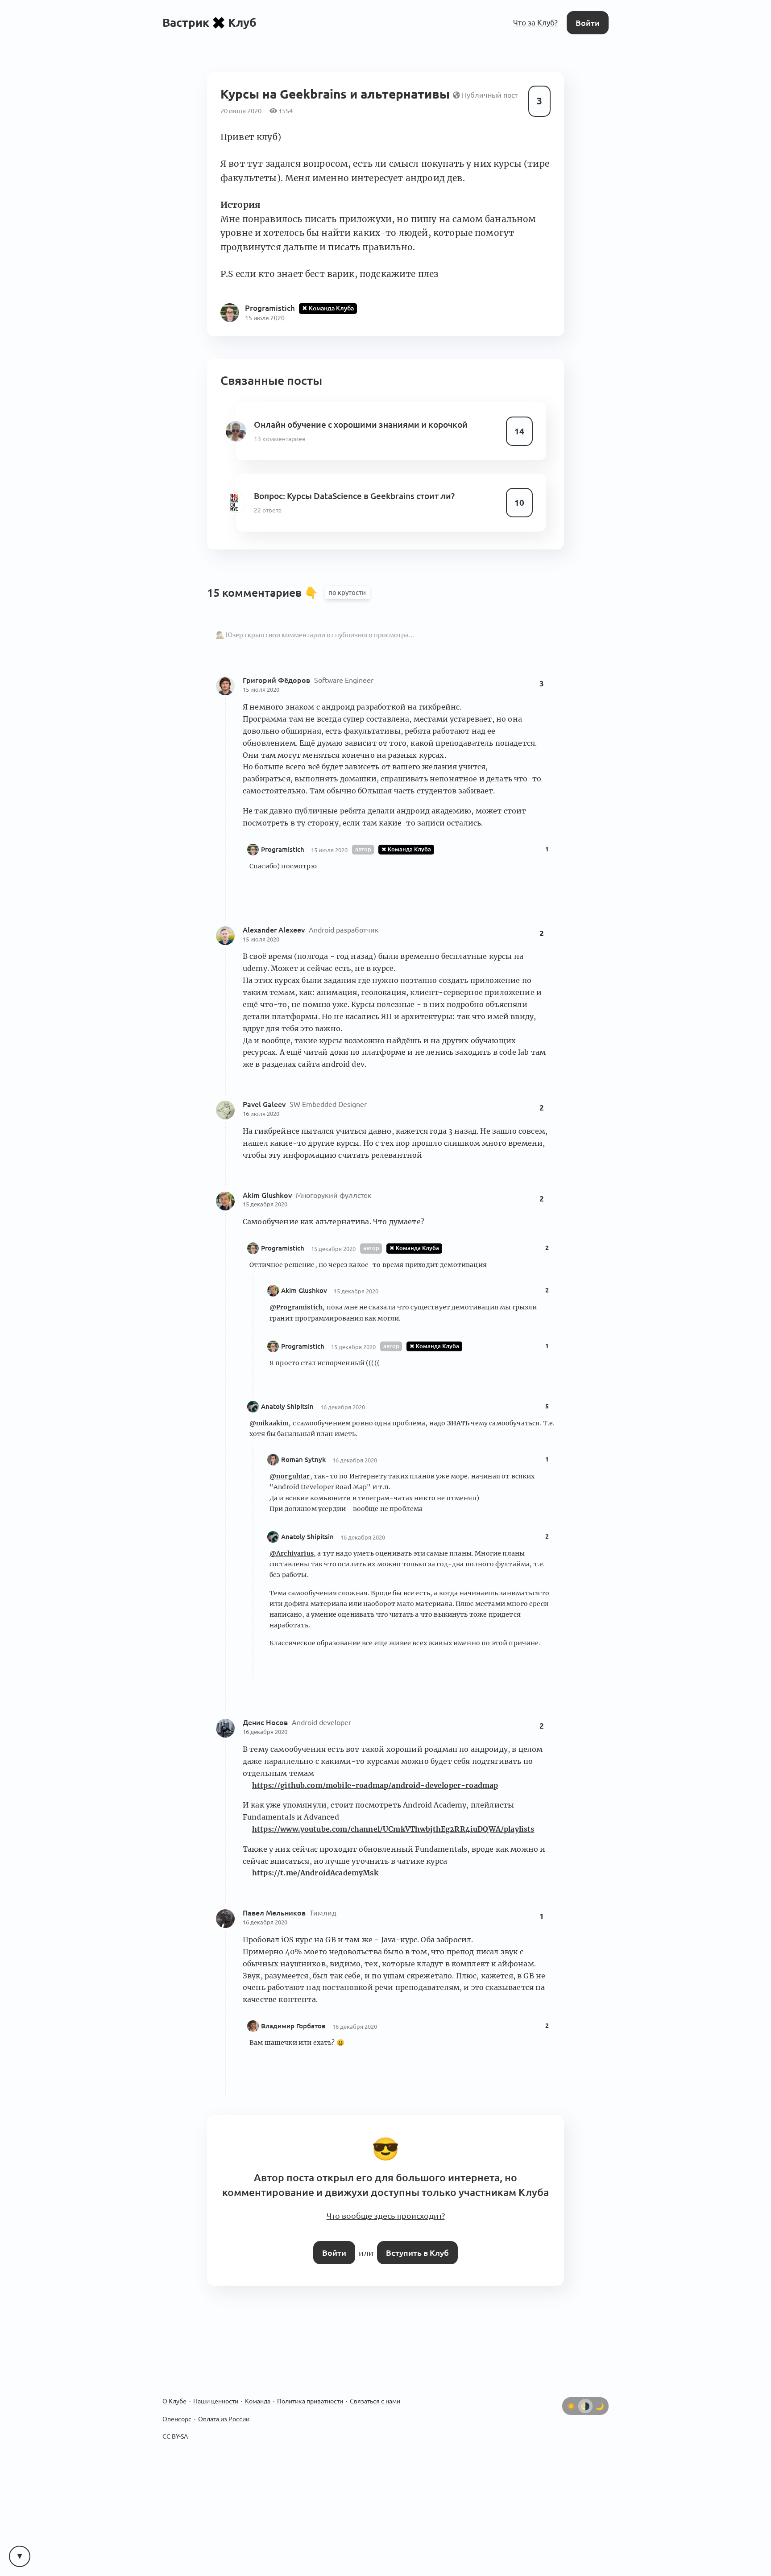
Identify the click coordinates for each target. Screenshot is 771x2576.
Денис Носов (266, 1719)
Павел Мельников (275, 1909)
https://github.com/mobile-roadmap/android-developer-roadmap (375, 1782)
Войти (589, 22)
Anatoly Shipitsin (287, 1403)
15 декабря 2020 (265, 1201)
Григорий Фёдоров (277, 677)
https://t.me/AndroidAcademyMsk (315, 1870)
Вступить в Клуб (416, 2243)
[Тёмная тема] (600, 2396)
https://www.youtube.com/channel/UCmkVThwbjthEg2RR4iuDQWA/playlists (393, 1825)
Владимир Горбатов (293, 2022)
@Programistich (296, 1304)
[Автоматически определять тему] (585, 2396)
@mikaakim (269, 1420)
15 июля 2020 (261, 686)
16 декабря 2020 (343, 1404)
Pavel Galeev (265, 1101)
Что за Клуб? (538, 22)
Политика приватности (310, 2391)
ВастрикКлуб (209, 22)
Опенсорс (177, 2409)
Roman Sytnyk (303, 1456)
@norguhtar (290, 1473)
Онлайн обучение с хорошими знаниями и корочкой (356, 421)
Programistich (283, 846)
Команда (258, 2391)
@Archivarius (292, 1550)
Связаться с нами (375, 2391)
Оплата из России (224, 2409)
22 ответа (267, 506)
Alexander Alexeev (275, 926)
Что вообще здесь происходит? (385, 2208)
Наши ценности (216, 2391)
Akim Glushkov (268, 1192)
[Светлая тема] (571, 2396)
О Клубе (174, 2391)
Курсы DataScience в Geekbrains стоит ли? (368, 493)
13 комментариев (278, 435)
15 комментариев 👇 (264, 589)
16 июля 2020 (261, 1110)
